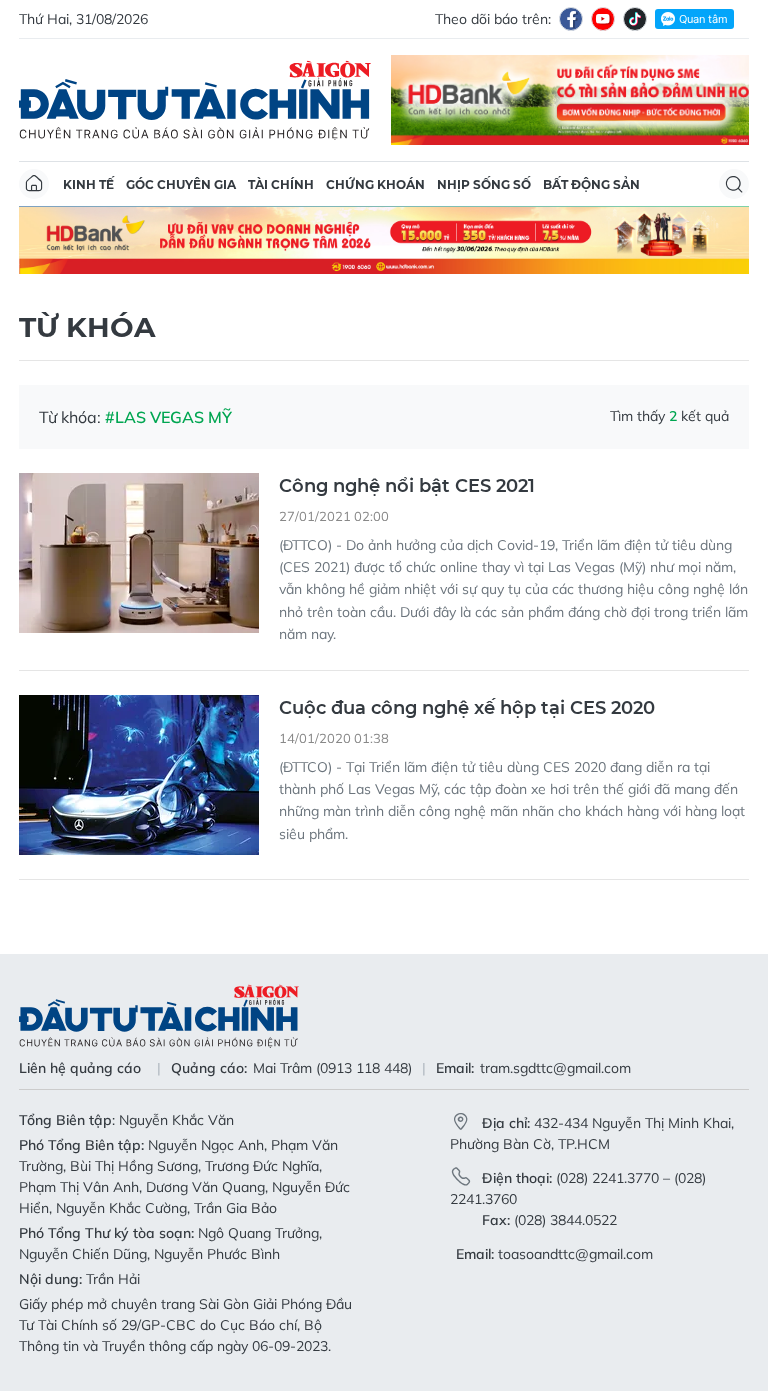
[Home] (34, 184)
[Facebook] (571, 19)
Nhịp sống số (484, 184)
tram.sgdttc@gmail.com (555, 1068)
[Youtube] (603, 19)
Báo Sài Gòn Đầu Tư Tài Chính (195, 100)
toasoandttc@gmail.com (575, 1254)
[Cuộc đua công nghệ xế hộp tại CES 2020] (139, 775)
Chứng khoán (375, 184)
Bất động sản (591, 184)
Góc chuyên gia (181, 184)
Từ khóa (87, 327)
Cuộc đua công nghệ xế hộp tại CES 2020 (467, 708)
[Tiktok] (635, 19)
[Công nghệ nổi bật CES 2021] (139, 553)
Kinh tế (88, 184)
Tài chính (281, 184)
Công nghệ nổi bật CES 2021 (407, 486)
